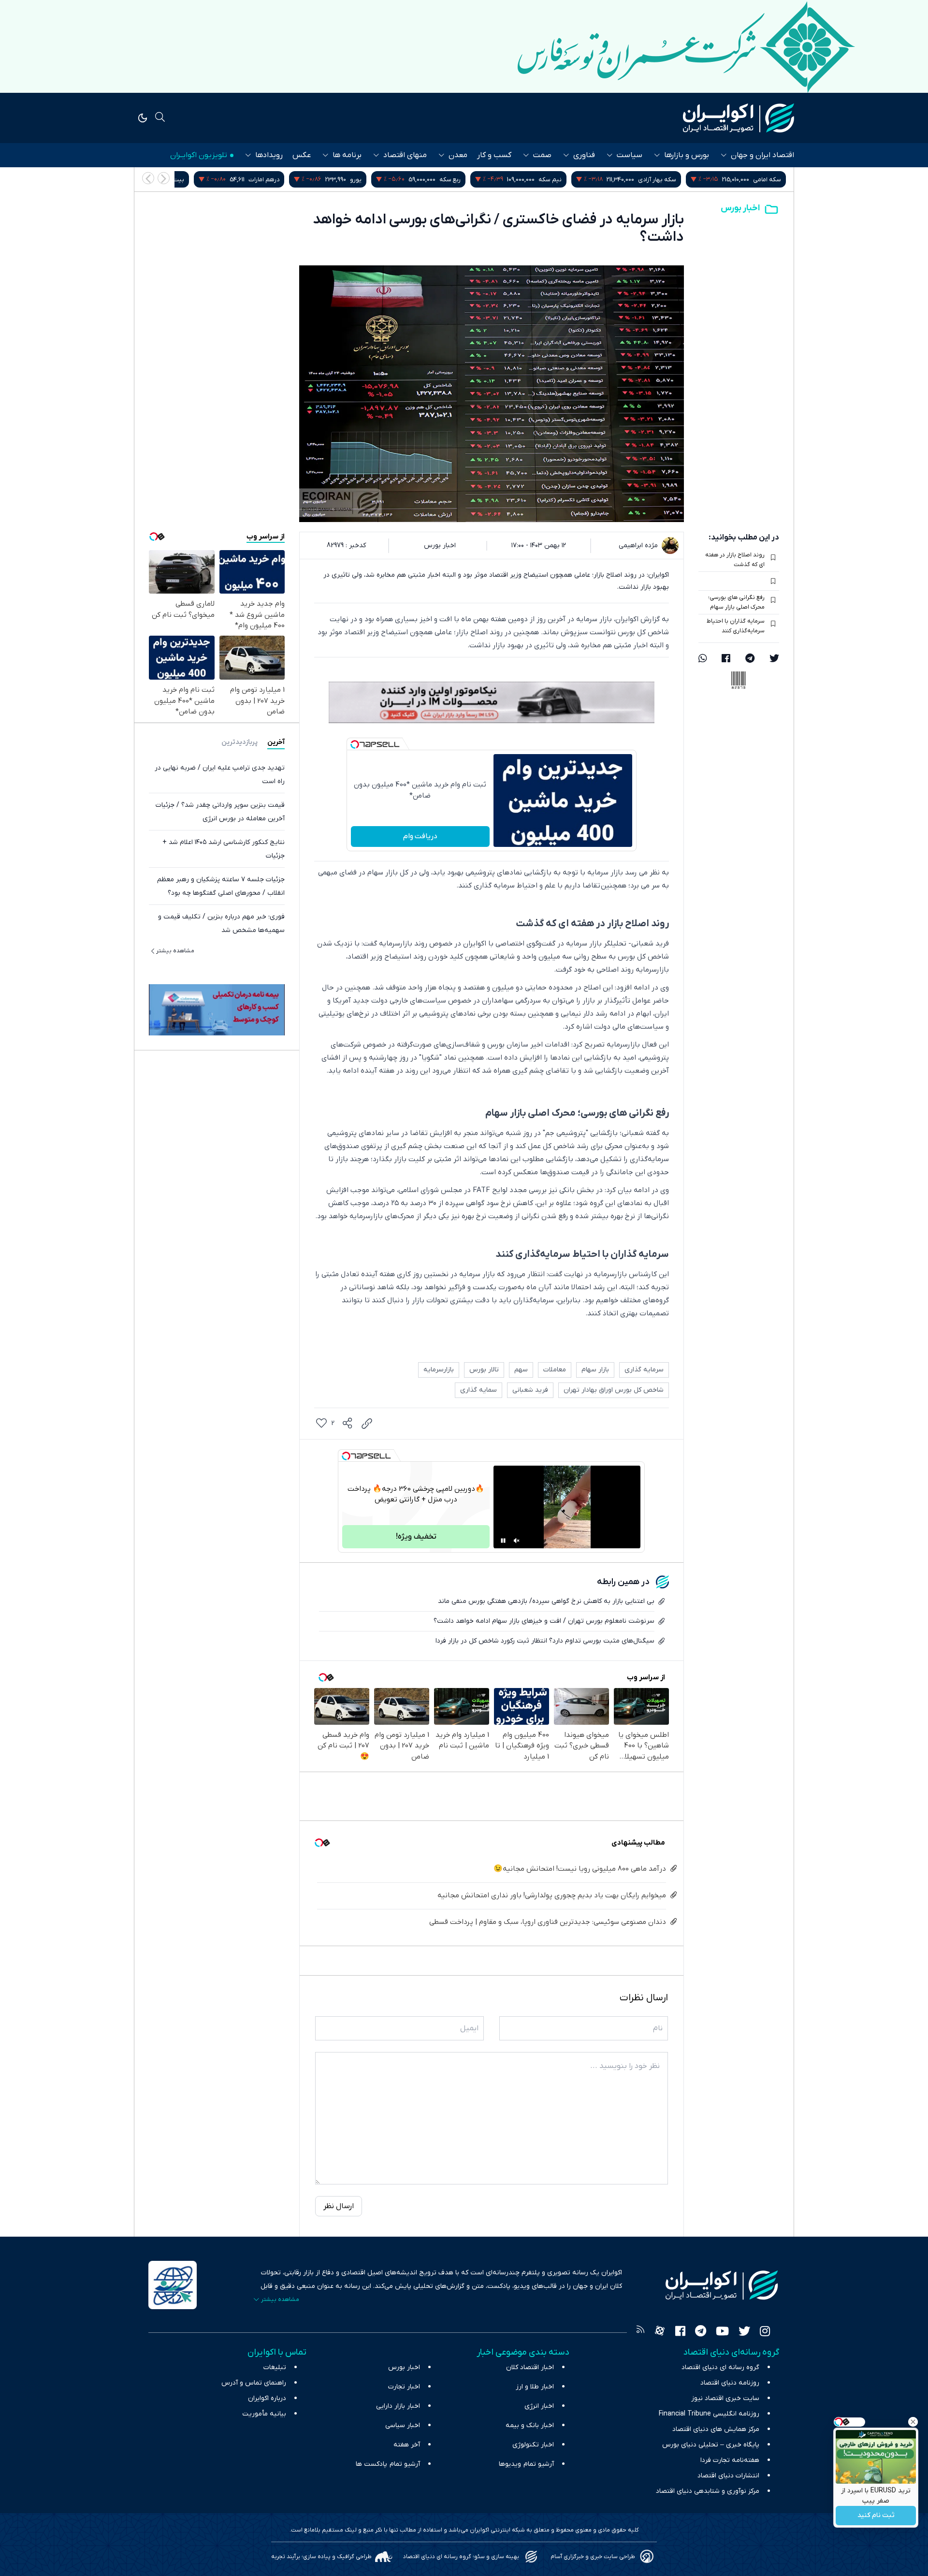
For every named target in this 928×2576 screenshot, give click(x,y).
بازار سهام (595, 1370)
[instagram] (765, 2332)
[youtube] (722, 2332)
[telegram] (750, 659)
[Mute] (517, 1541)
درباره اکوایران (267, 2398)
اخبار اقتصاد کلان (530, 2367)
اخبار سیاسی (403, 2425)
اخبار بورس (740, 208)
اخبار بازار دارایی (398, 2406)
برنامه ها (347, 155)
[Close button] (913, 2422)
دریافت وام (420, 836)
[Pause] (503, 1541)
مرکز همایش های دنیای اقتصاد (716, 2429)
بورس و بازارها (687, 155)
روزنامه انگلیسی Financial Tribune (709, 2414)
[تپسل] (355, 744)
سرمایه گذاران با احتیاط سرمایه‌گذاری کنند (736, 626)
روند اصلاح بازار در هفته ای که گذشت (735, 560)
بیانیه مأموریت (264, 2414)
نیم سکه (655, 180)
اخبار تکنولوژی (533, 2445)
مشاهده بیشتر (175, 950)
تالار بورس (484, 1370)
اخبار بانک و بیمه (530, 2425)
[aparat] (660, 2332)
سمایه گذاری (478, 1390)
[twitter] (774, 659)
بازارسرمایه (439, 1370)
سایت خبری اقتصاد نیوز (725, 2398)
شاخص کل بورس (177, 180)
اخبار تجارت (404, 2387)
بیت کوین (276, 180)
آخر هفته (407, 2445)
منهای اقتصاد (405, 155)
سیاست (630, 155)
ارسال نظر (339, 2206)
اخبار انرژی (539, 2406)
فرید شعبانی (530, 1390)
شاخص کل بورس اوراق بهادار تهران (614, 1390)
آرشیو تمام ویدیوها (526, 2464)
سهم (521, 1370)
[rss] (640, 2332)
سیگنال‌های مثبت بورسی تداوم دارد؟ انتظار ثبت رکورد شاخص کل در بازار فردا (545, 1641)
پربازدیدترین (239, 742)
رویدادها (269, 155)
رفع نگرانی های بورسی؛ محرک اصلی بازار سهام (736, 602)
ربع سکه (555, 180)
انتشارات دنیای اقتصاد (728, 2476)
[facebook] (726, 659)
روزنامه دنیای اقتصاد (730, 2383)
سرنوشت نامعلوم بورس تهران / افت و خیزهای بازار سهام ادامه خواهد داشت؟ (544, 1621)
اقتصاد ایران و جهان (762, 155)
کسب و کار (494, 155)
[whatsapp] (703, 659)
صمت (542, 155)
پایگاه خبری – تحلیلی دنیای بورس (711, 2445)
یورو (461, 180)
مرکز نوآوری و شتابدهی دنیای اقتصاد (708, 2491)
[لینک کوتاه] (367, 1424)
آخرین (276, 742)
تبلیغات (275, 2367)
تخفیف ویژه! (416, 1537)
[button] (148, 178)
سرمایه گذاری (644, 1370)
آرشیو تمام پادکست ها (388, 2464)
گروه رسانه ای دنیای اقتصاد (720, 2367)
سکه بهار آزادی (762, 180)
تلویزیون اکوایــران (199, 155)
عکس (302, 155)
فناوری (584, 155)
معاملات (555, 1370)
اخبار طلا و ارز (535, 2387)
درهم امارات (369, 180)
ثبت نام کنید (876, 2516)
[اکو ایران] (739, 118)
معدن (458, 155)
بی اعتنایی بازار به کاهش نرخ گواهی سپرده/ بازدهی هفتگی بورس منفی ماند (546, 1601)
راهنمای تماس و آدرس (254, 2383)
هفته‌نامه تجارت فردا (730, 2460)
